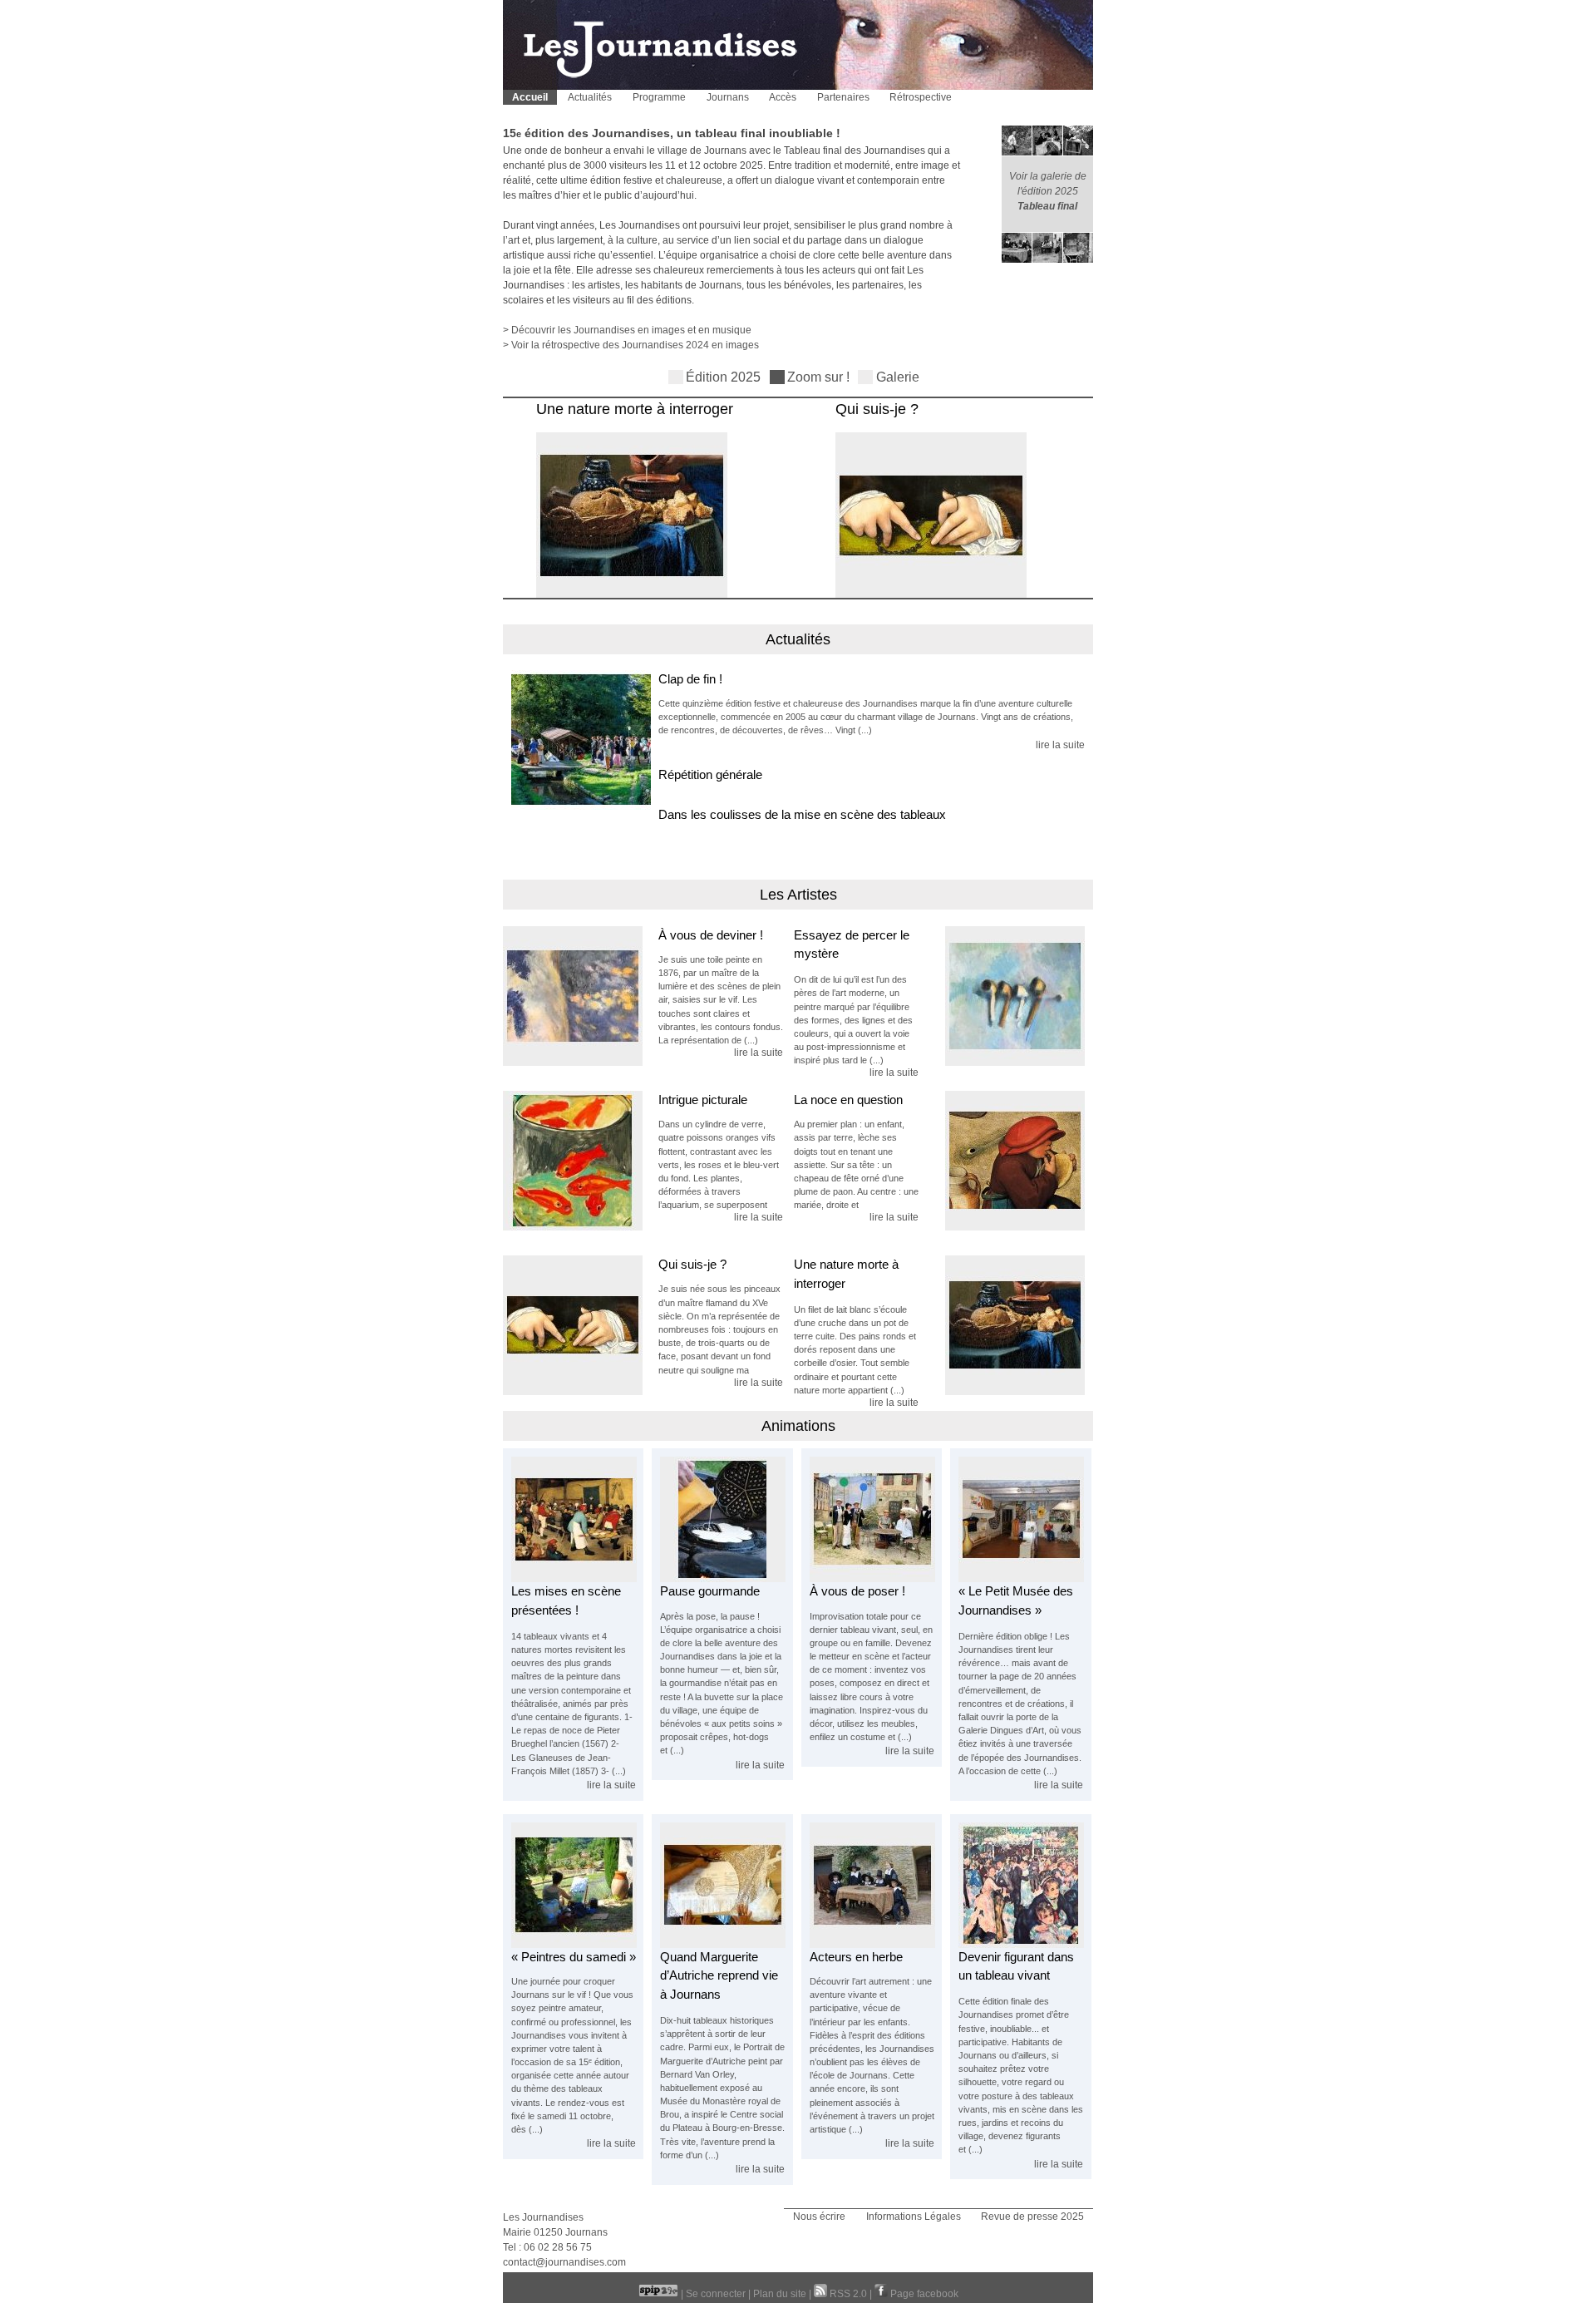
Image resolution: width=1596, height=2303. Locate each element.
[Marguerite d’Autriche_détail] (920, 595)
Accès (783, 97)
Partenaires (843, 97)
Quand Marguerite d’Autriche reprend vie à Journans (719, 1975)
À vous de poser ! (857, 1591)
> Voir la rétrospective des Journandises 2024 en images (631, 345)
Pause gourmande (710, 1591)
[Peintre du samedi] (574, 1945)
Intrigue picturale (703, 1100)
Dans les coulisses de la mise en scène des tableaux (802, 814)
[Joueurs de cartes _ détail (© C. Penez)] (1007, 1004)
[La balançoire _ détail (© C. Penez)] (581, 1004)
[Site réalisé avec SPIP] (660, 2294)
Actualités (590, 97)
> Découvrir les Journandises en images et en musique (627, 330)
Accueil (530, 97)
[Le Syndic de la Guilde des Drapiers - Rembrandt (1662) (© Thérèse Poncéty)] (872, 1945)
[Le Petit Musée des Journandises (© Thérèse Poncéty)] (1021, 1579)
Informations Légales (914, 2217)
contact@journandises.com (564, 2262)
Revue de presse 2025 (1032, 2217)
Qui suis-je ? (866, 409)
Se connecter (716, 2294)
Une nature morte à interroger (624, 409)
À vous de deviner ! (711, 935)
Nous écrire (819, 2217)
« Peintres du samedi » (574, 1957)
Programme (659, 97)
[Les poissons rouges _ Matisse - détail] (581, 1169)
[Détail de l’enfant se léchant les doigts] (1007, 1169)
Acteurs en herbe (856, 1957)
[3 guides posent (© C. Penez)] (872, 1579)
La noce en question (848, 1100)
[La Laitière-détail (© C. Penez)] (621, 595)
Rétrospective (921, 97)
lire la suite (1060, 745)
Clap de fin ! (690, 679)
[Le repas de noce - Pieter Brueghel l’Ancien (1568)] (574, 1579)
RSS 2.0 (848, 2294)
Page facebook (923, 2294)
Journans (728, 97)
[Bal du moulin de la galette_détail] (1021, 1945)
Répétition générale (710, 774)
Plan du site (780, 2294)
